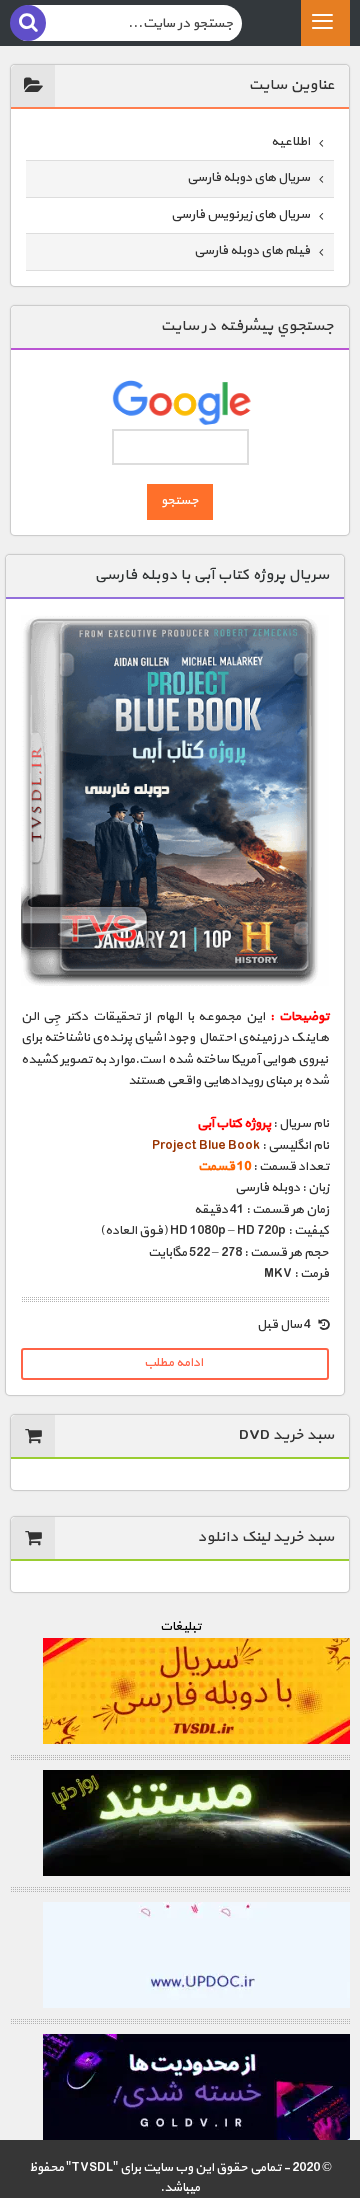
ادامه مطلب (173, 1363)
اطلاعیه (290, 142)
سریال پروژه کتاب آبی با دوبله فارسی (211, 575)
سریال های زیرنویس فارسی (240, 215)
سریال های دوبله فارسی (248, 178)
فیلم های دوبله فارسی (252, 251)
